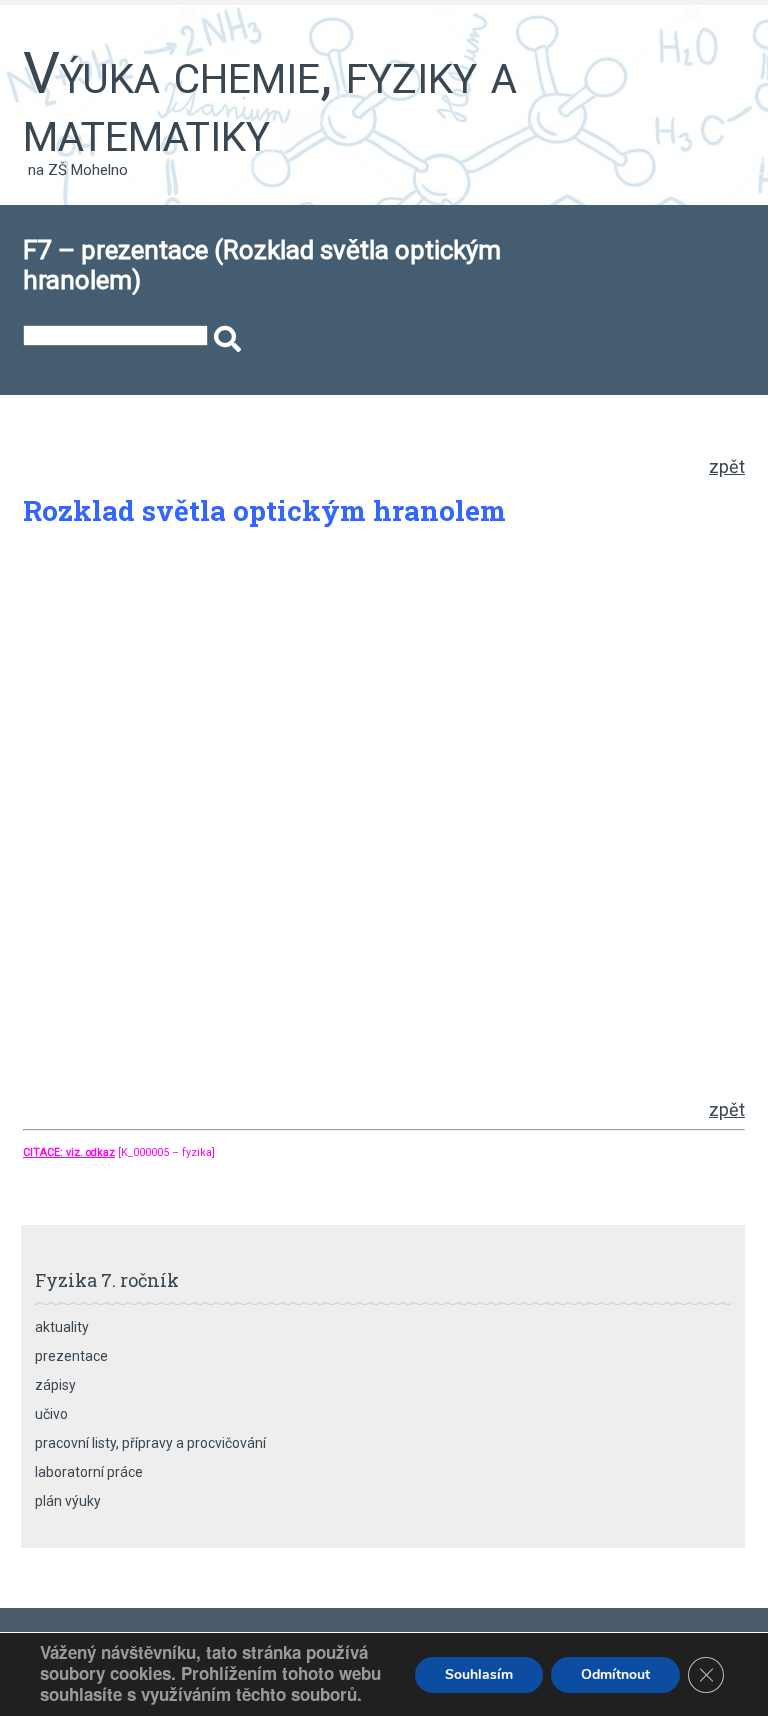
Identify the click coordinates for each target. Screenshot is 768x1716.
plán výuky (68, 1501)
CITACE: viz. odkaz (69, 1152)
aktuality (62, 1327)
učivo (51, 1414)
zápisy (55, 1385)
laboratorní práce (89, 1472)
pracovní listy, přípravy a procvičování (150, 1443)
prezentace (71, 1356)
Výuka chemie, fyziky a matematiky (270, 102)
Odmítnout (615, 1674)
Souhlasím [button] (479, 1674)
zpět (727, 466)
